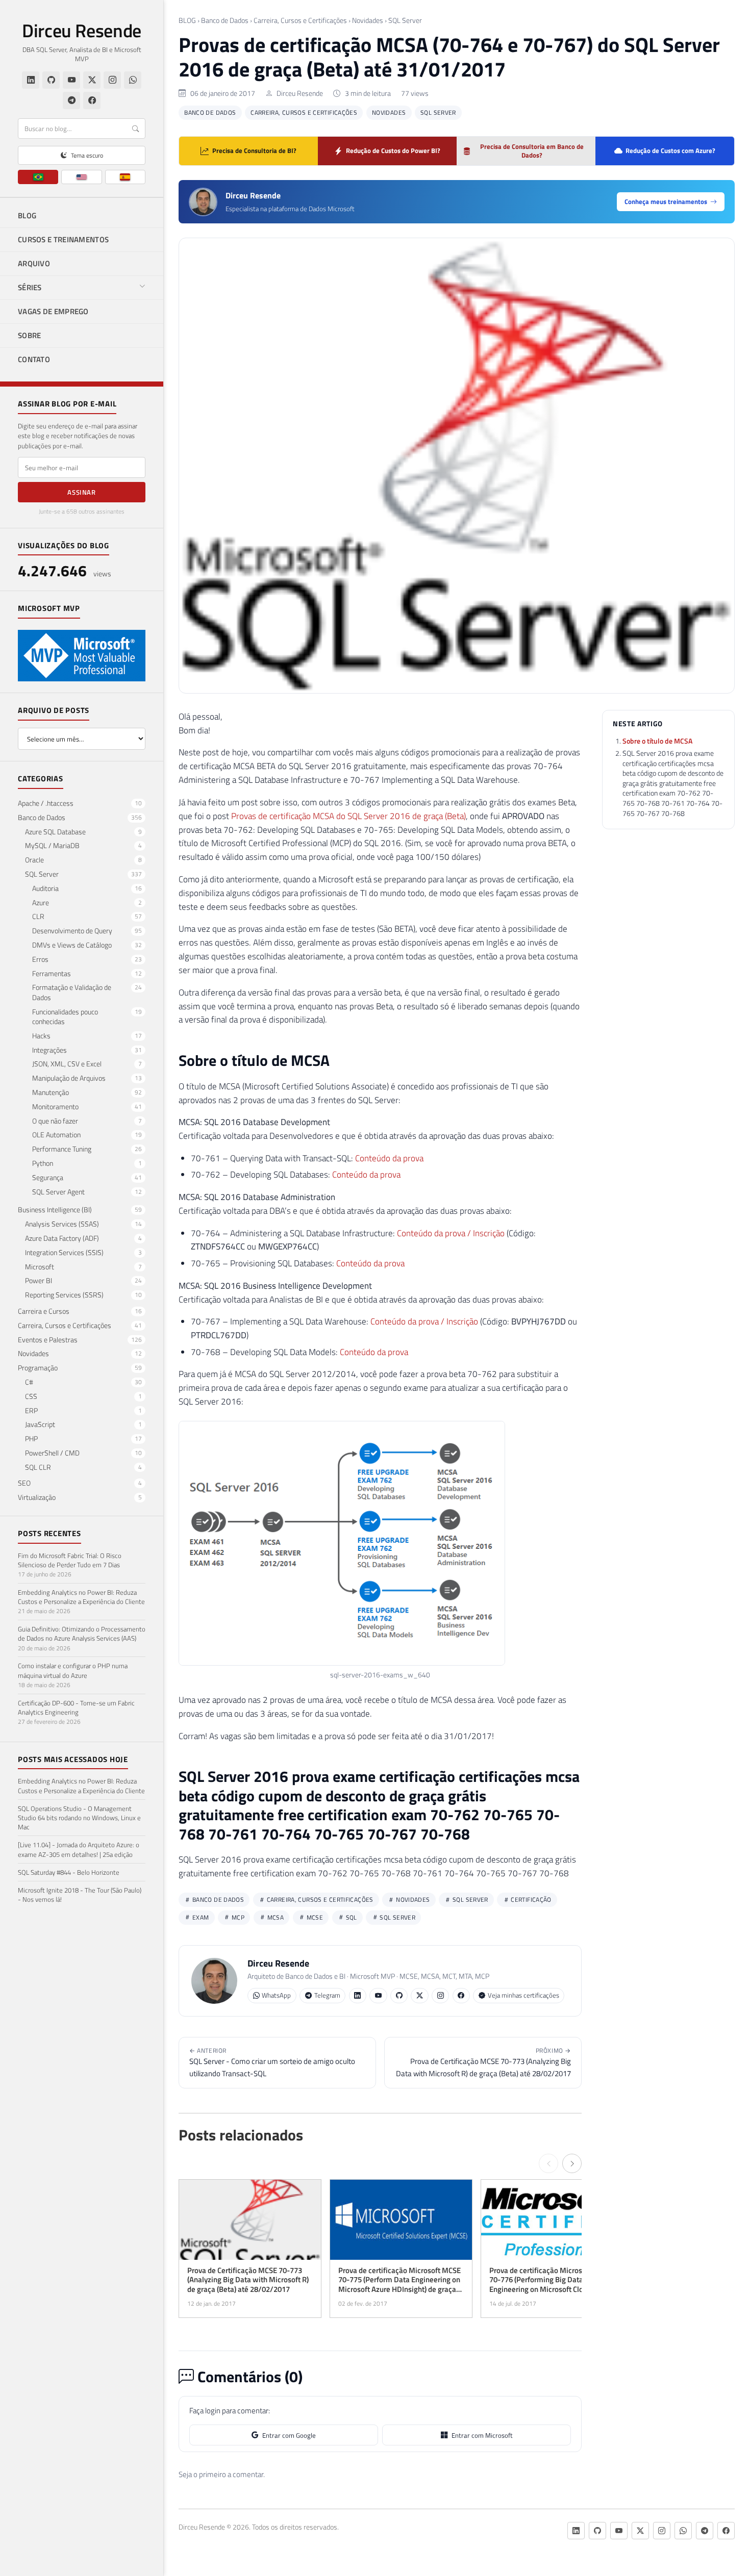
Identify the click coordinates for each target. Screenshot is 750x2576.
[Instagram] (112, 80)
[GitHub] (51, 80)
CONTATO (34, 359)
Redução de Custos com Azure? (670, 150)
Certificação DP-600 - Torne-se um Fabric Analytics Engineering (76, 1707)
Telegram (327, 1995)
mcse (314, 1917)
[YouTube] (71, 80)
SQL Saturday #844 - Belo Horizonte (69, 1872)
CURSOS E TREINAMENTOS (63, 239)
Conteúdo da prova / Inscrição (451, 1233)
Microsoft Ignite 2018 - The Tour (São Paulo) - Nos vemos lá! (80, 1895)
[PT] (38, 177)
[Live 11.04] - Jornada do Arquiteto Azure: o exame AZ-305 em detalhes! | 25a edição (79, 1849)
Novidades (368, 20)
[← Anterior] (548, 2163)
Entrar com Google (289, 2435)
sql (351, 1917)
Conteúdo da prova (389, 1158)
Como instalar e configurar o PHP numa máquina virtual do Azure (73, 1670)
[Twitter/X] (92, 80)
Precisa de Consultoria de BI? (254, 150)
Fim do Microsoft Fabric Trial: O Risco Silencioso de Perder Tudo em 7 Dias (70, 1560)
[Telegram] (71, 100)
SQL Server (405, 20)
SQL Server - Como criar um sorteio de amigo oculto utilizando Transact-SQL (272, 2062)
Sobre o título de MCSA (657, 741)
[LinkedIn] (31, 80)
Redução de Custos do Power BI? (393, 150)
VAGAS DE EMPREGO (53, 311)
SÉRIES (30, 287)
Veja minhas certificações (523, 1995)
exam (200, 1917)
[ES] (125, 177)
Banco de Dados (225, 20)
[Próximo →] (572, 2163)
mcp (237, 1917)
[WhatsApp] (133, 80)
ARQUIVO (34, 263)
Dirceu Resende (82, 31)
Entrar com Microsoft (482, 2435)
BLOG (27, 215)
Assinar (82, 492)
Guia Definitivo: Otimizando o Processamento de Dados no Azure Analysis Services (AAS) (82, 1634)
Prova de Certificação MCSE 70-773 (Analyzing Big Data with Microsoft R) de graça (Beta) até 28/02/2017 (483, 2062)
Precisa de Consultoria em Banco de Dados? (532, 151)
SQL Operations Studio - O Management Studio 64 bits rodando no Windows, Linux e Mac (79, 1818)
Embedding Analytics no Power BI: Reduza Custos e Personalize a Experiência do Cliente (81, 1597)
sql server (397, 1917)
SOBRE (30, 335)
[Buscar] (135, 129)
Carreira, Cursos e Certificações (300, 20)
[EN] (81, 177)
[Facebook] (92, 100)
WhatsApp (276, 1995)
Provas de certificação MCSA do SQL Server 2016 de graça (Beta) (348, 816)
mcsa (274, 1917)
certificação (530, 1899)
